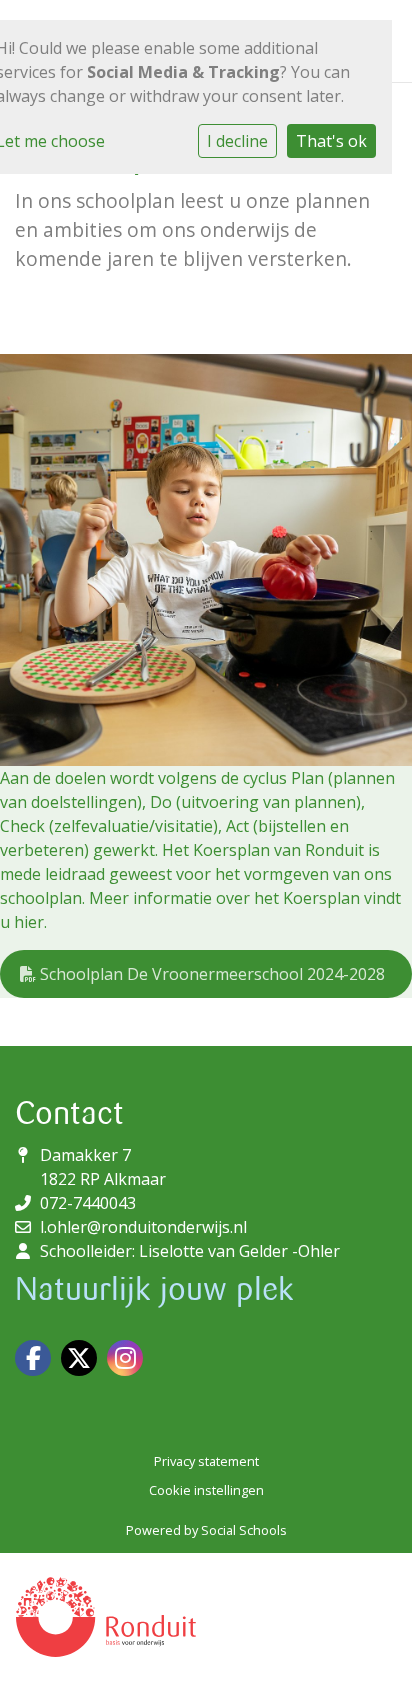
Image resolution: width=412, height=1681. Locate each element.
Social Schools (244, 1530)
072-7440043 (88, 1203)
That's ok (331, 141)
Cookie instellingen (206, 1490)
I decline (237, 141)
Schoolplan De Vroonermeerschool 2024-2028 (210, 974)
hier (29, 922)
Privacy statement (206, 1461)
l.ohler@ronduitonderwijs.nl (143, 1227)
